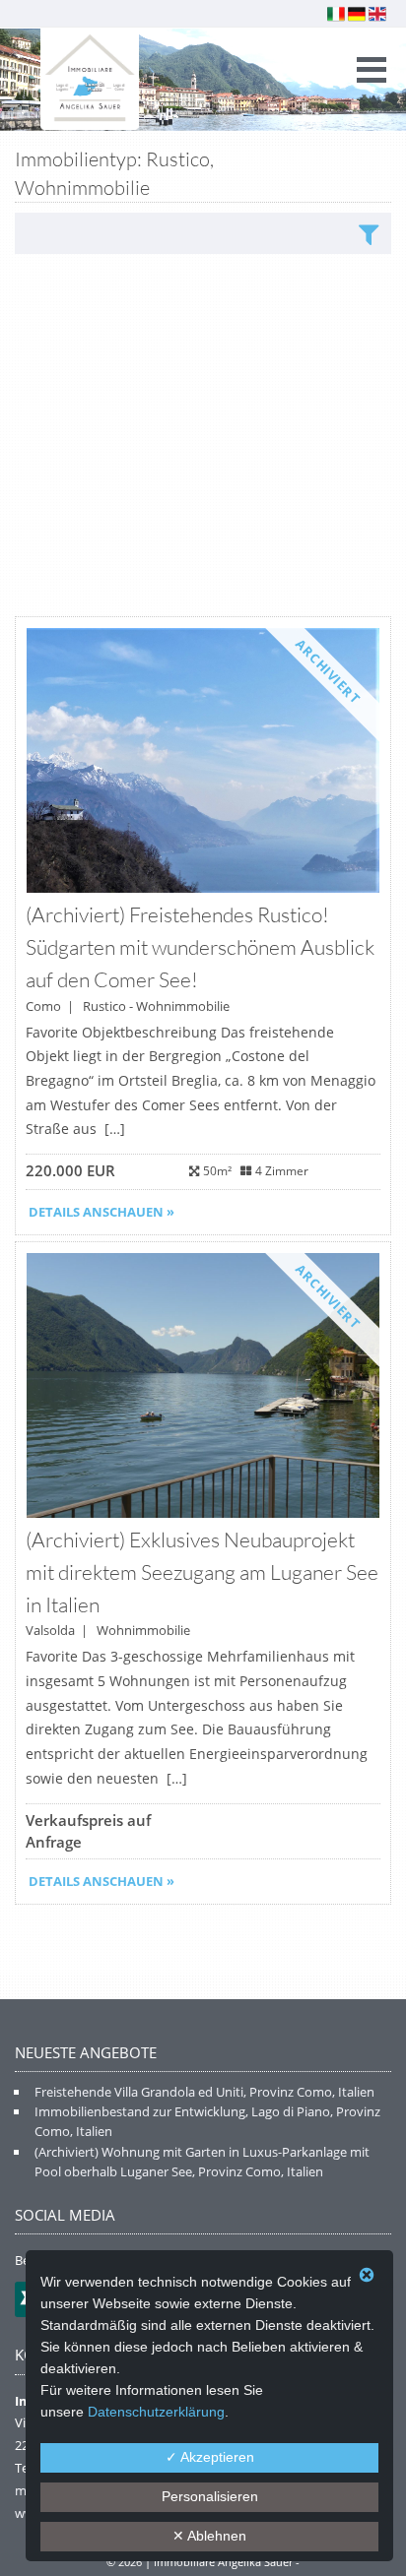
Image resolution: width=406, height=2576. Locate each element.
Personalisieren (210, 2496)
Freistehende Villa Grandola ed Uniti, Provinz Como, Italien (204, 2092)
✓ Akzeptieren (210, 2457)
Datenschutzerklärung (156, 2412)
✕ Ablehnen (209, 2536)
